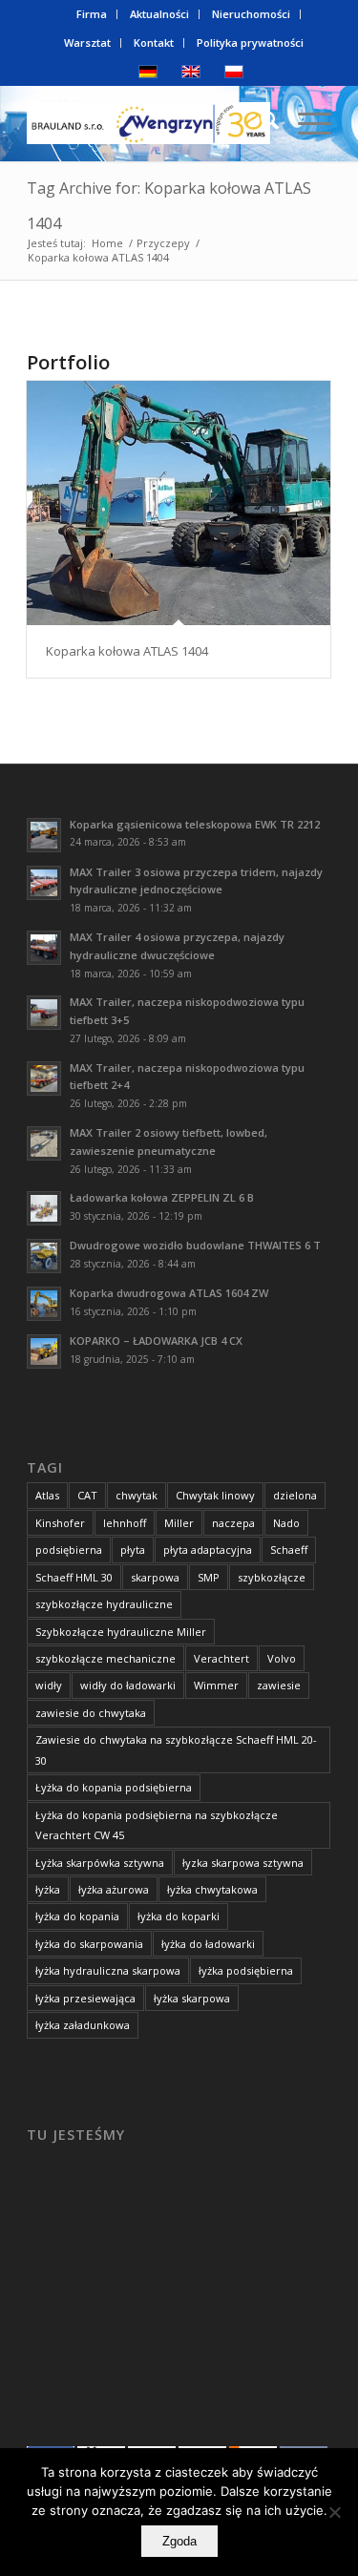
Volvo (282, 1658)
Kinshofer (60, 1523)
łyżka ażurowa (114, 1889)
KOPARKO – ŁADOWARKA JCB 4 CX (156, 1340)
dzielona (295, 1495)
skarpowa (155, 1577)
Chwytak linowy (215, 1495)
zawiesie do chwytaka (91, 1713)
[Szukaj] (260, 123)
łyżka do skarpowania (89, 1944)
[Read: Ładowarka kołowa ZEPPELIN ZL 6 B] (44, 1208)
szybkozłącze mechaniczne (105, 1658)
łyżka (48, 1889)
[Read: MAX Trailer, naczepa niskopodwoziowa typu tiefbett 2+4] (44, 1079)
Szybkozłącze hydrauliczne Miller (121, 1632)
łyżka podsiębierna (246, 1970)
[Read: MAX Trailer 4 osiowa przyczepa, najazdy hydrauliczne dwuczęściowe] (44, 948)
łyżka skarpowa (192, 1998)
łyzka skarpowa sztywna (243, 1863)
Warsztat (87, 42)
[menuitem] (92, 14)
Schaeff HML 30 (74, 1577)
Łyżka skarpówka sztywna (100, 1863)
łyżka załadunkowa (83, 2025)
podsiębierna (69, 1550)
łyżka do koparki (179, 1916)
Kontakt (154, 42)
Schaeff (289, 1550)
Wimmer (216, 1685)
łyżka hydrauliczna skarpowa (108, 1970)
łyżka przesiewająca (85, 1998)
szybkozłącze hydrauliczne (104, 1604)
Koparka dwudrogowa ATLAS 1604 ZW (169, 1293)
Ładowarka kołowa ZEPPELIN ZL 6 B (162, 1197)
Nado (286, 1523)
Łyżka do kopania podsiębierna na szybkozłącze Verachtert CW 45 (157, 1825)
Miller (179, 1523)
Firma (92, 14)
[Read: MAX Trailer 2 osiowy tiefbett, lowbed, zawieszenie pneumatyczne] (44, 1143)
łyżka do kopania (77, 1916)
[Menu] (305, 123)
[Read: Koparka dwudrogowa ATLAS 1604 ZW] (44, 1304)
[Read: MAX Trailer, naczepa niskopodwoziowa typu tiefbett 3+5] (44, 1013)
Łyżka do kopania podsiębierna (114, 1787)
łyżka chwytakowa (212, 1889)
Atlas (47, 1495)
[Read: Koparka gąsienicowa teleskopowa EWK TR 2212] (44, 835)
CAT (87, 1495)
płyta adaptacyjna (208, 1550)
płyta (133, 1550)
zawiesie (279, 1685)
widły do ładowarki (128, 1685)
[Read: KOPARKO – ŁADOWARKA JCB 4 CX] (44, 1351)
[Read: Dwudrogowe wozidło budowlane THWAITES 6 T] (44, 1256)
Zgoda (179, 2541)
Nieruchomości (251, 14)
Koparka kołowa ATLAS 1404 (127, 651)
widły (49, 1685)
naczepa (233, 1523)
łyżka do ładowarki (208, 1944)
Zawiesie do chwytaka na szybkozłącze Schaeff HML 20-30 (176, 1749)
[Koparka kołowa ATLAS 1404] (179, 503)
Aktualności (159, 14)
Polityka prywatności (250, 42)
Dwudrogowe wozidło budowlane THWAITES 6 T (195, 1245)
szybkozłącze (272, 1577)
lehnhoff (125, 1523)
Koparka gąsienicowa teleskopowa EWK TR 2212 (195, 824)
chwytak (137, 1495)
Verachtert (221, 1658)
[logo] (148, 123)
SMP (209, 1577)
